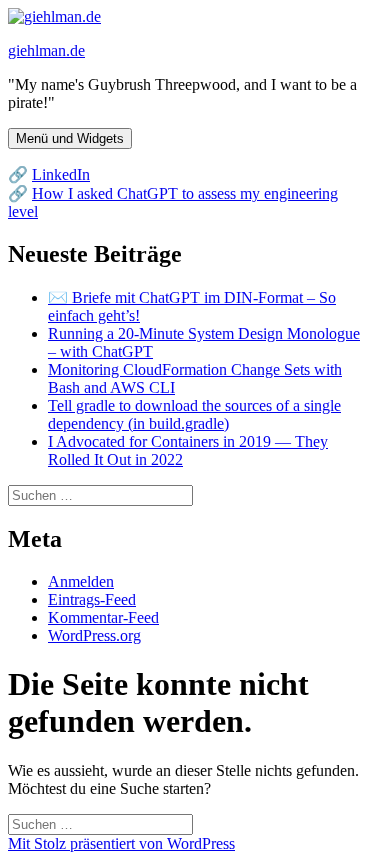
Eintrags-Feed (92, 599)
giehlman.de (46, 50)
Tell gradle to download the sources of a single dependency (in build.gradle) (194, 414)
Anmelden (81, 581)
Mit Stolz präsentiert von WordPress (121, 843)
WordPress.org (94, 635)
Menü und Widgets (70, 138)
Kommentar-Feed (103, 617)
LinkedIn (61, 174)
